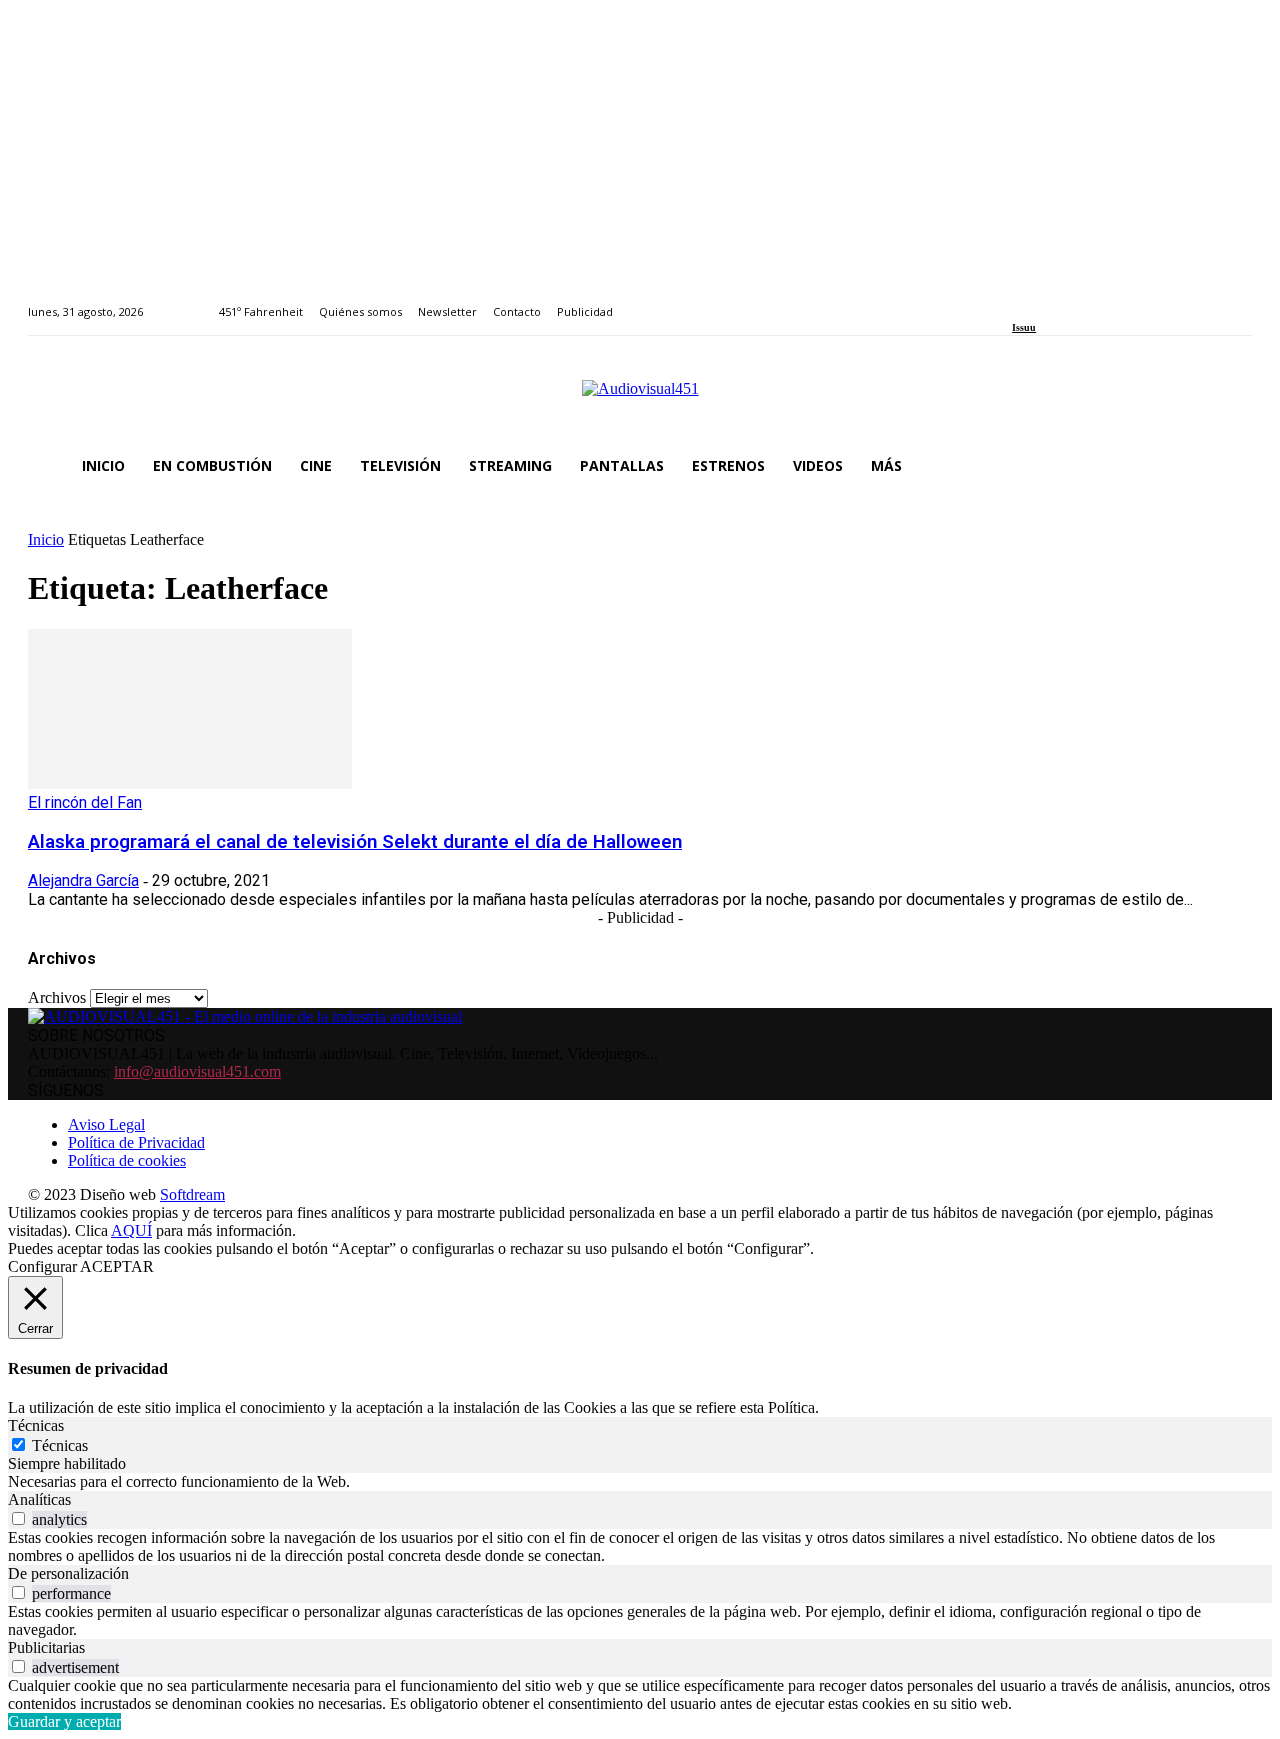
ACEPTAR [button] (117, 1266)
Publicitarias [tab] (46, 1647)
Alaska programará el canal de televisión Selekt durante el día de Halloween (355, 842)
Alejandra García (83, 880)
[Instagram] (1041, 300)
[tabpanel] (640, 1482)
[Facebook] (1018, 300)
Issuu (1024, 327)
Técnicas (60, 1445)
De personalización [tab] (68, 1573)
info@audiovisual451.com (197, 1071)
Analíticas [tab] (39, 1499)
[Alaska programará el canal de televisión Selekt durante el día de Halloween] (190, 783)
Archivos (57, 997)
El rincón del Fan (85, 802)
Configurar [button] (42, 1266)
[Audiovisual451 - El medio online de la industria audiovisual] (640, 399)
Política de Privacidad (136, 1142)
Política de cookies (127, 1160)
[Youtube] (1109, 300)
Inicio (46, 539)
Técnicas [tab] (36, 1425)
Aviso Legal (106, 1124)
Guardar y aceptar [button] (64, 1721)
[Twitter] (1087, 300)
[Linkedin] (1064, 300)
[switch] (18, 1518)
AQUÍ (131, 1230)
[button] (1228, 466)
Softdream (192, 1194)
